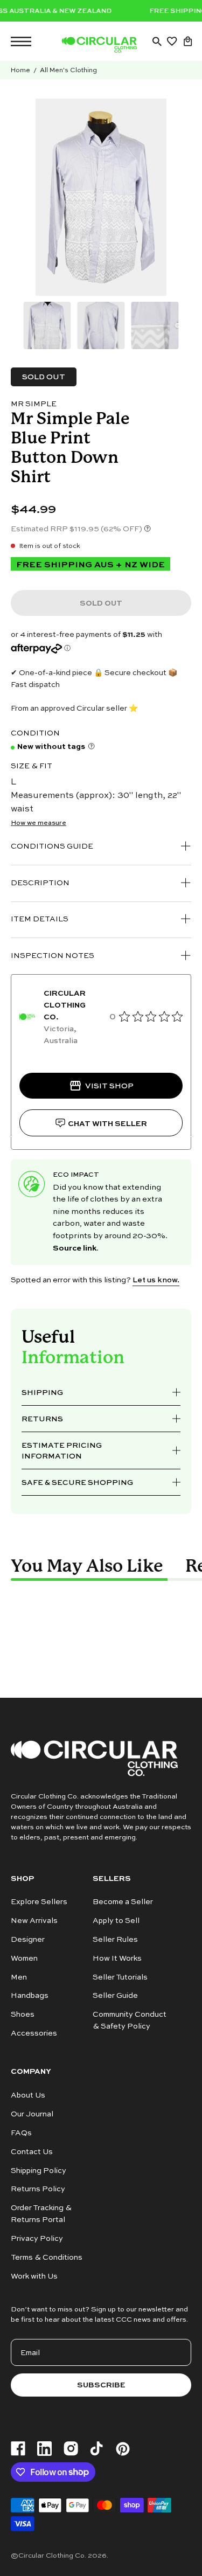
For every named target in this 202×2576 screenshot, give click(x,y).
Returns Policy (38, 2188)
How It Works (117, 1958)
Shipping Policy (39, 2169)
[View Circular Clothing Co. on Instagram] (71, 2449)
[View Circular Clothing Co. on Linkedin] (44, 2449)
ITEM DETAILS (40, 918)
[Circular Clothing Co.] (99, 45)
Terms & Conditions (47, 2257)
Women (24, 1958)
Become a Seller (123, 1901)
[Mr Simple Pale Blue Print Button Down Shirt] (47, 325)
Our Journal (32, 2113)
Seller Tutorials (120, 1977)
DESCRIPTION (40, 882)
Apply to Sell (116, 1920)
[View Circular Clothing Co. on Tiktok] (96, 2449)
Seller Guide (115, 1995)
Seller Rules (115, 1939)
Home (20, 70)
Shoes (23, 2014)
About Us (28, 2095)
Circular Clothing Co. (52, 2555)
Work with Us (34, 2276)
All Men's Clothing (68, 70)
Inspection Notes (53, 955)
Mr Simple (34, 403)
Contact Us (32, 2151)
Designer (28, 1939)
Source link (75, 1247)
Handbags (30, 1995)
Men (19, 1977)
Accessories (34, 2033)
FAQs (21, 2132)
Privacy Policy (37, 2238)
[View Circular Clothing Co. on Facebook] (18, 2449)
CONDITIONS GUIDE (52, 846)
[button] (157, 41)
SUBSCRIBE (101, 2384)
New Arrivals (34, 1920)
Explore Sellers (39, 1901)
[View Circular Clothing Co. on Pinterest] (123, 2449)
